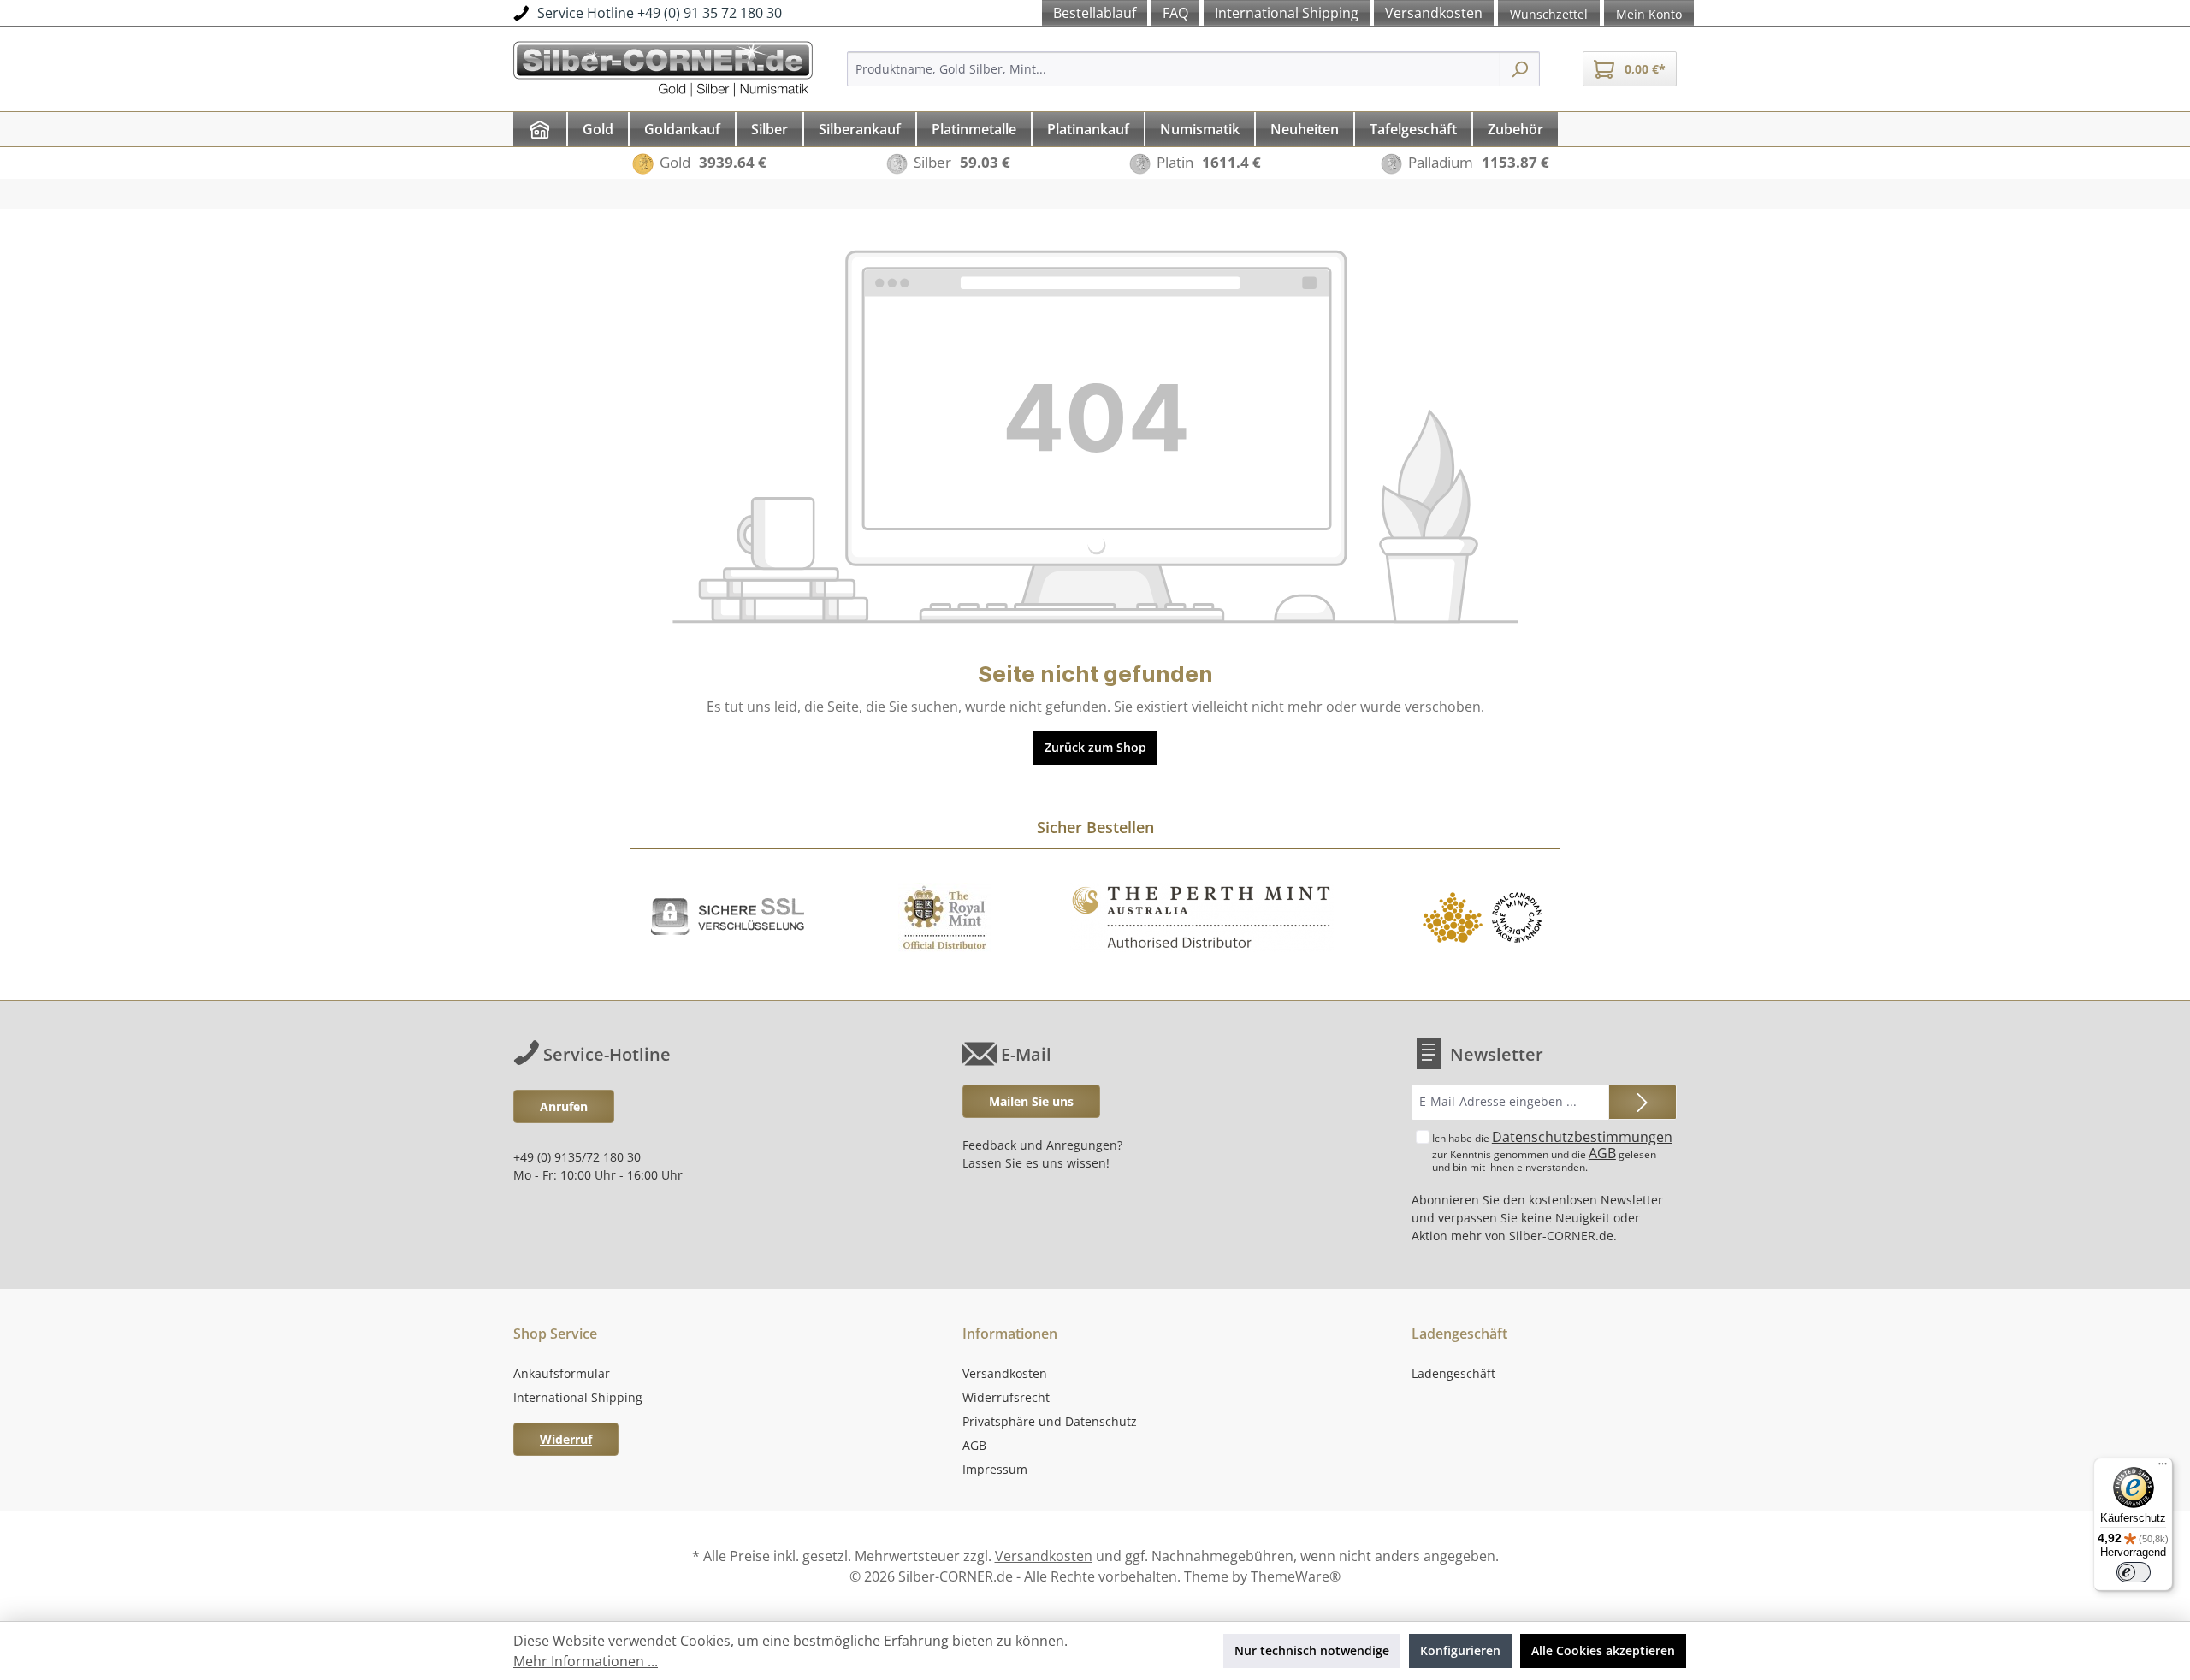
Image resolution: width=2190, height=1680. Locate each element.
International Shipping (578, 1397)
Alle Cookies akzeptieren (1603, 1650)
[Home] (540, 129)
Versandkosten (1005, 1373)
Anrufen (564, 1106)
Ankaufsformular (562, 1373)
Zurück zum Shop (1095, 747)
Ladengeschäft (1453, 1373)
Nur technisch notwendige (1312, 1650)
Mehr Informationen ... (586, 1661)
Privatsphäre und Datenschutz (1050, 1421)
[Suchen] (1520, 69)
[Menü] (2163, 1468)
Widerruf (566, 1439)
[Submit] (1642, 1102)
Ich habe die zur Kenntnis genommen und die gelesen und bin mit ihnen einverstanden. (1552, 1151)
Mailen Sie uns (1031, 1101)
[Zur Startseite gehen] (663, 66)
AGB (1602, 1153)
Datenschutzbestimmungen (1582, 1137)
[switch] (2134, 1572)
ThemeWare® (1296, 1576)
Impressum (995, 1469)
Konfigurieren (1460, 1650)
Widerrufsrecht (1006, 1397)
